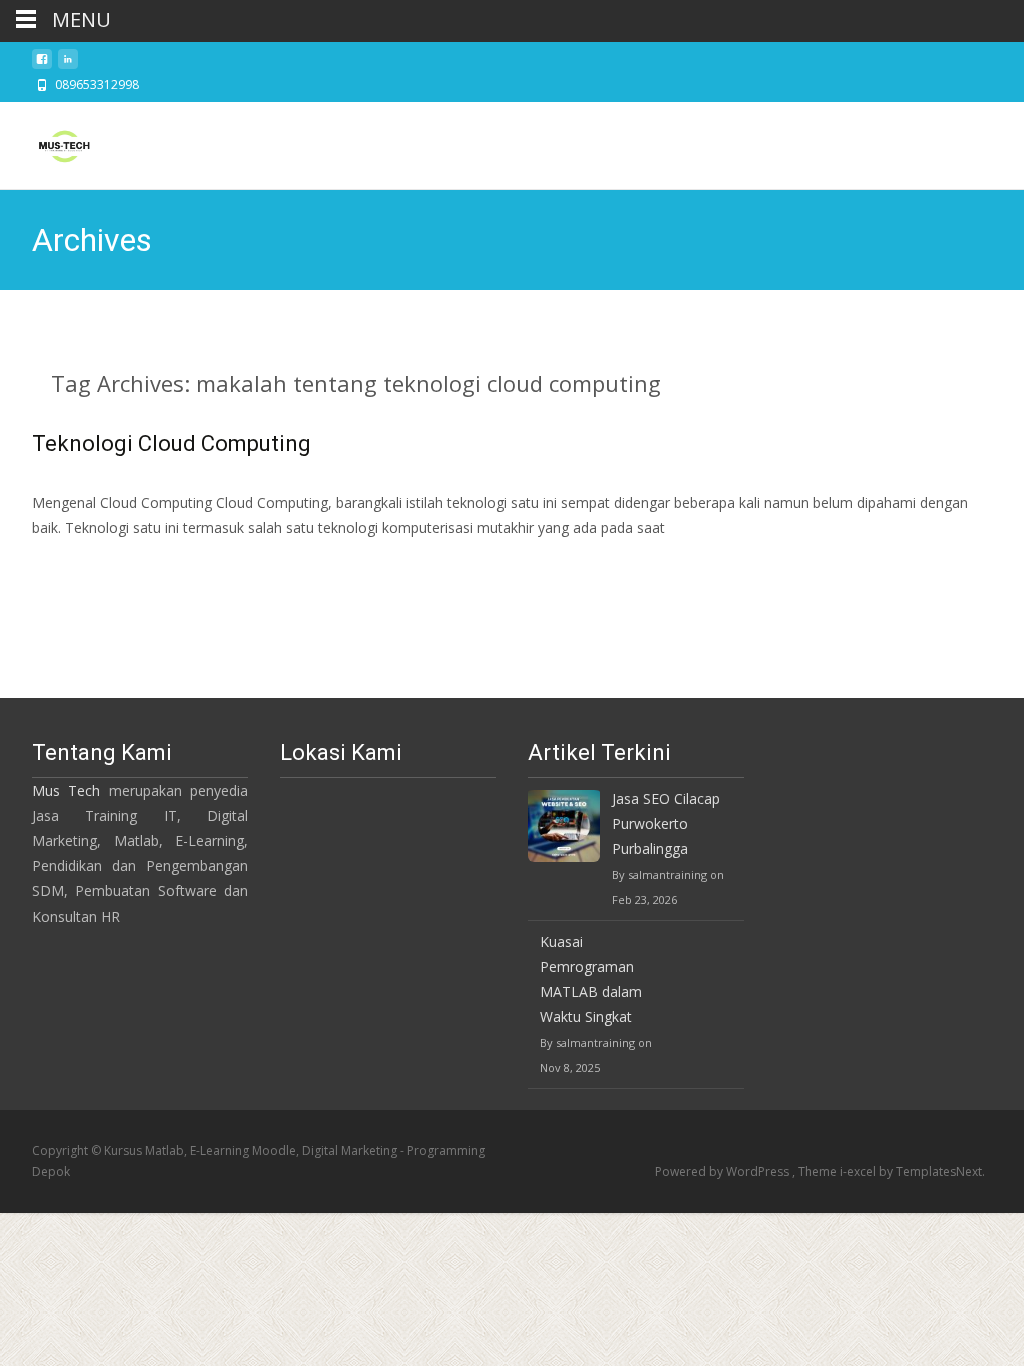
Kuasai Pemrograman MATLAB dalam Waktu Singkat (591, 979)
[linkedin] (68, 64)
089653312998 (97, 84)
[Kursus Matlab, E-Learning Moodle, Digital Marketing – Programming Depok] (48, 142)
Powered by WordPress (723, 1171)
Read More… (76, 564)
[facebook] (42, 64)
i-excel (859, 1171)
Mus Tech (66, 790)
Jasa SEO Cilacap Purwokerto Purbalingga (666, 823)
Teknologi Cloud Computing (171, 443)
